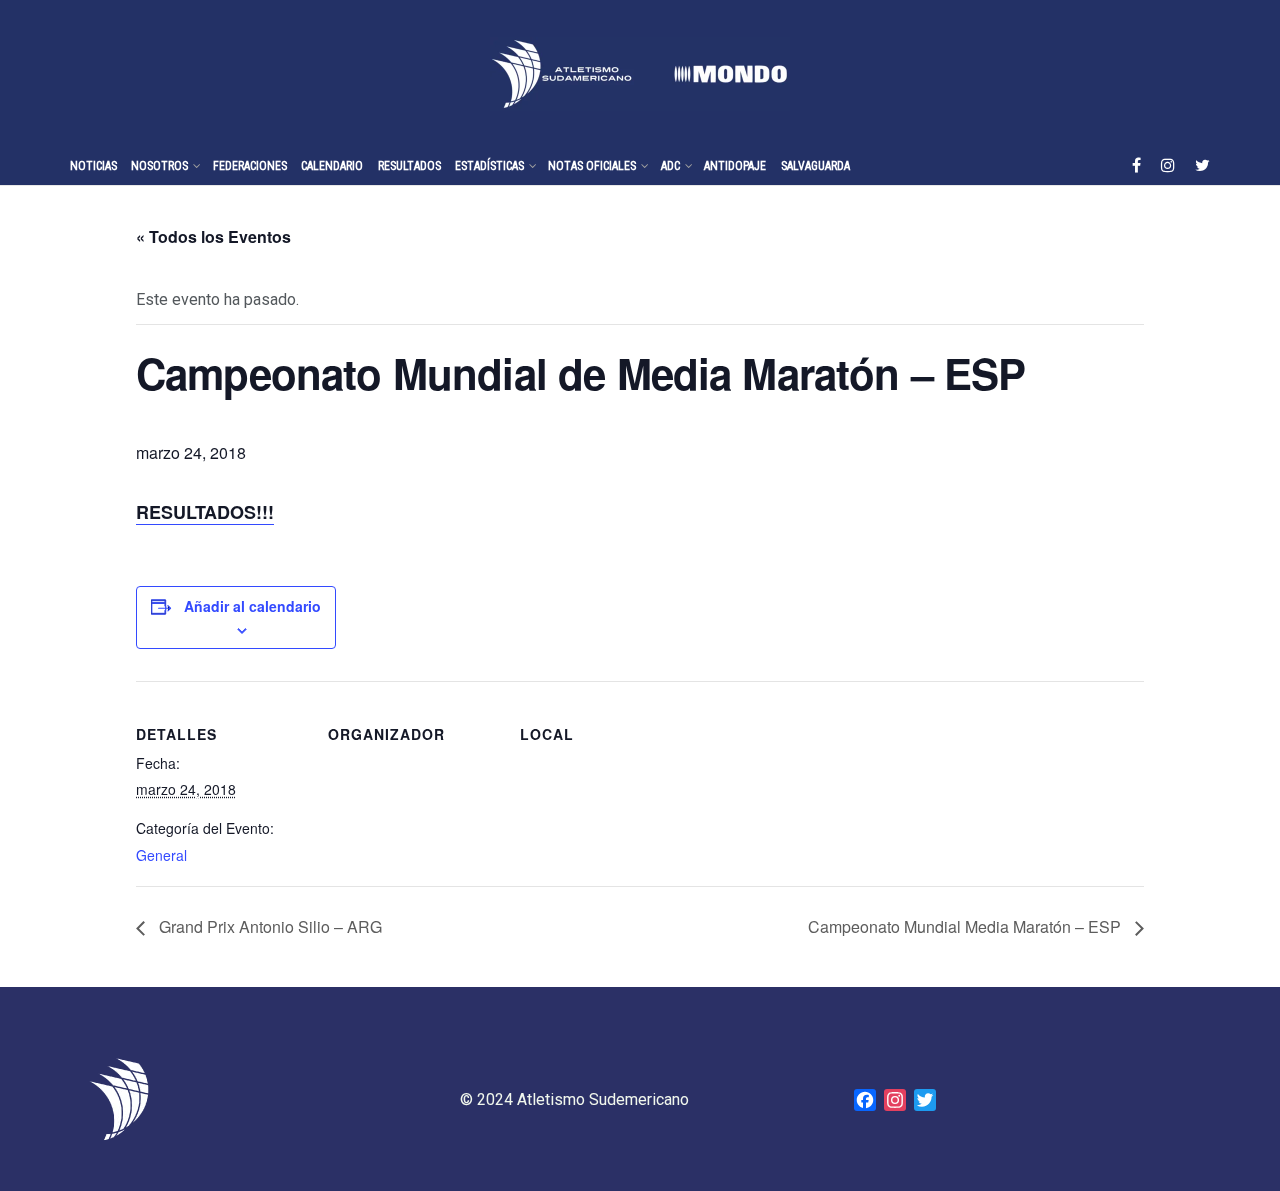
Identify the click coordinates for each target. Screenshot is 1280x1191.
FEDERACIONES (250, 166)
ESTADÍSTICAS (489, 166)
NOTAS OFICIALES (592, 166)
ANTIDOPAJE (735, 166)
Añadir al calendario (252, 606)
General (161, 855)
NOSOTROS (159, 166)
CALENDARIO (332, 166)
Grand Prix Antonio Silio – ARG (268, 926)
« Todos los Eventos (213, 236)
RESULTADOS (409, 166)
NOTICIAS (93, 166)
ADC (670, 166)
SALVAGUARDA (815, 166)
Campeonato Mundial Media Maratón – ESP (966, 926)
